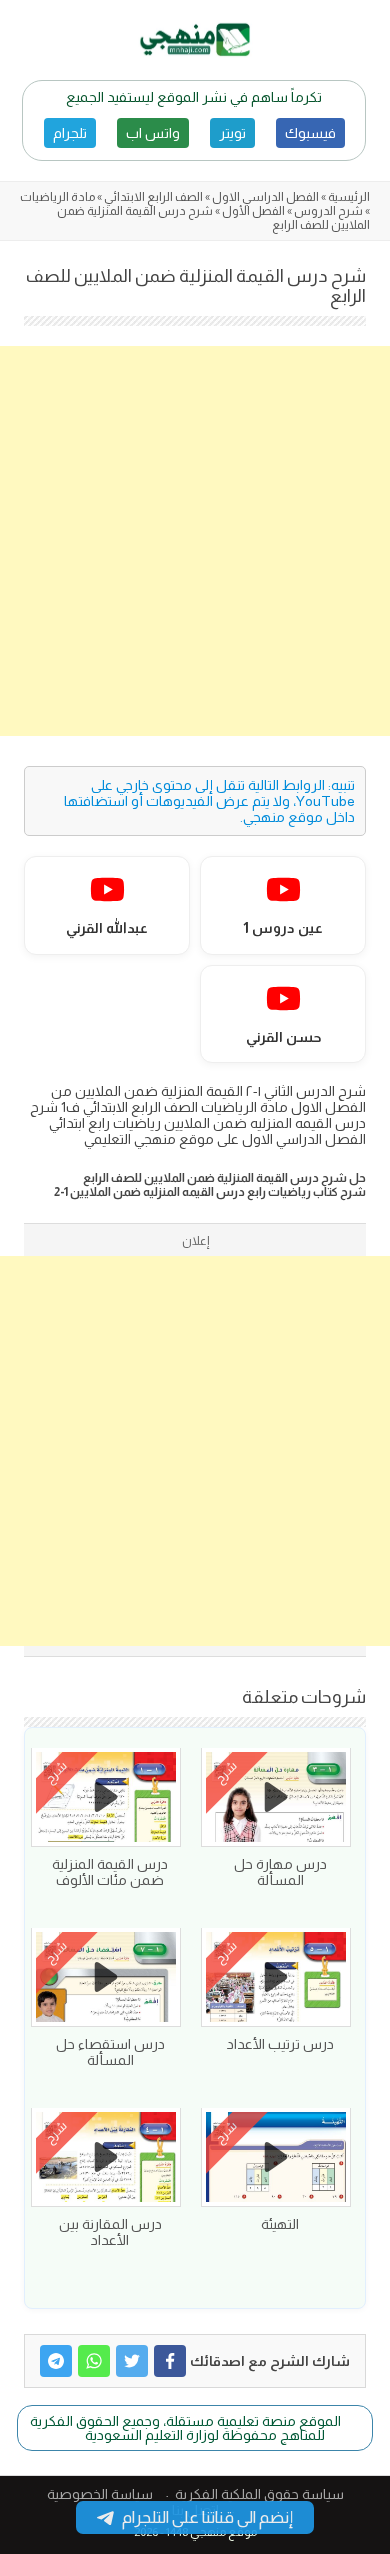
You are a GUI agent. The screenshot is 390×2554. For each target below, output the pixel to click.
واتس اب (153, 133)
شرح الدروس (328, 211)
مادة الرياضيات (57, 197)
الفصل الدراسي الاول (265, 197)
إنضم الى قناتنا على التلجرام (207, 2517)
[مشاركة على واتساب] (94, 2361)
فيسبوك (310, 133)
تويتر (232, 133)
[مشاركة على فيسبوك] (170, 2361)
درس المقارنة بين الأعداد (110, 2232)
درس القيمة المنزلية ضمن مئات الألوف (110, 1872)
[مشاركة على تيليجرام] (56, 2361)
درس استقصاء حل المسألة (110, 2052)
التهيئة (280, 2224)
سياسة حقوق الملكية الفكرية (259, 2494)
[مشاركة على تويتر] (132, 2361)
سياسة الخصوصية (100, 2494)
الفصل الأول (253, 211)
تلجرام (70, 133)
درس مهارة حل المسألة (280, 1872)
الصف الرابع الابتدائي (153, 197)
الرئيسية (349, 197)
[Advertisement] (195, 541)
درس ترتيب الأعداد (280, 2044)
